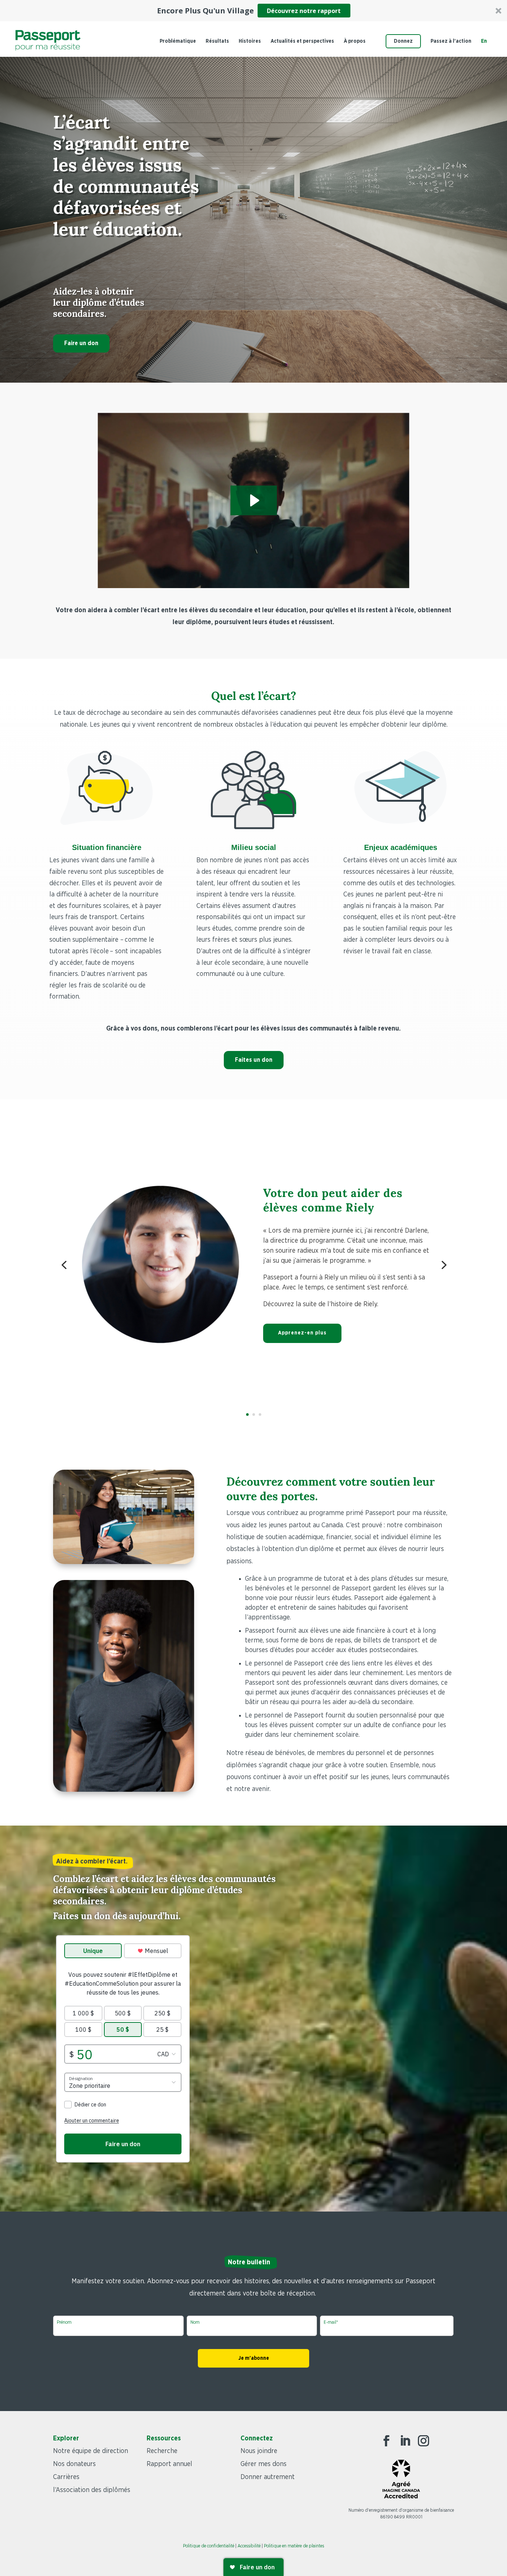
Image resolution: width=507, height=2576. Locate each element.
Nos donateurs (74, 2464)
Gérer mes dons (264, 2464)
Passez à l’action (451, 41)
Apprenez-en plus (302, 1333)
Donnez (403, 41)
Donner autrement (268, 2477)
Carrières (66, 2477)
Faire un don (81, 343)
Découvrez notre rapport (304, 11)
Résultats (217, 41)
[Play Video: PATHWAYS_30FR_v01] (254, 500)
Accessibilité (249, 2546)
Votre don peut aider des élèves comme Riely (333, 1200)
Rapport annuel (169, 2464)
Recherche (162, 2451)
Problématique (178, 41)
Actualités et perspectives (302, 41)
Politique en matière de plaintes (294, 2546)
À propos (355, 41)
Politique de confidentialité (209, 2546)
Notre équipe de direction (91, 2451)
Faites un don (254, 1060)
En (484, 41)
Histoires (250, 41)
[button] (253, 11)
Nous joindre (259, 2451)
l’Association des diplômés (92, 2490)
